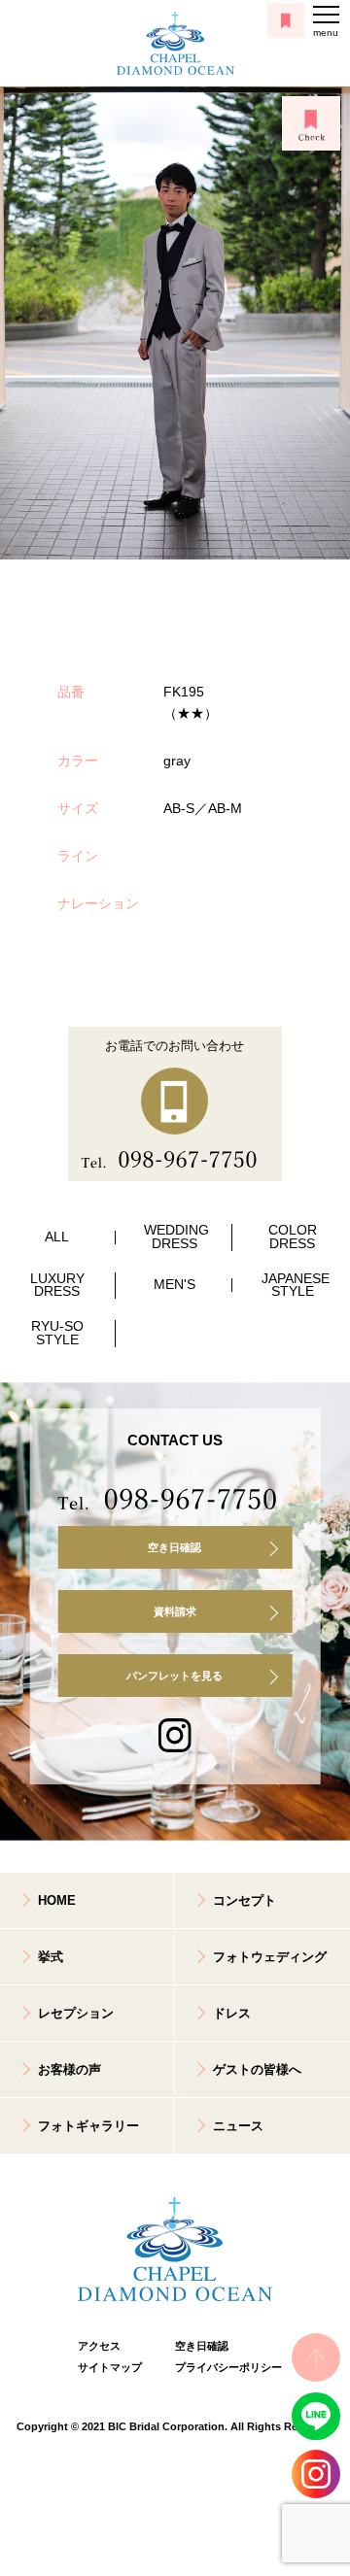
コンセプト (245, 1900)
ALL (57, 1237)
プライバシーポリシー (224, 2367)
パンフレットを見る (175, 1676)
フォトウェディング (270, 1957)
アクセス (99, 2346)
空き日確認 (175, 1547)
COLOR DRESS (293, 1237)
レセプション (76, 2013)
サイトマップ (110, 2367)
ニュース (238, 2126)
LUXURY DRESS (57, 1286)
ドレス (232, 2013)
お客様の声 (70, 2069)
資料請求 (175, 1611)
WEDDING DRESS (176, 1237)
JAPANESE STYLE (296, 1286)
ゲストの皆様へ (257, 2069)
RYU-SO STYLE (57, 1333)
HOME (57, 1900)
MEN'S (175, 1285)
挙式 (51, 1957)
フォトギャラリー (88, 2126)
